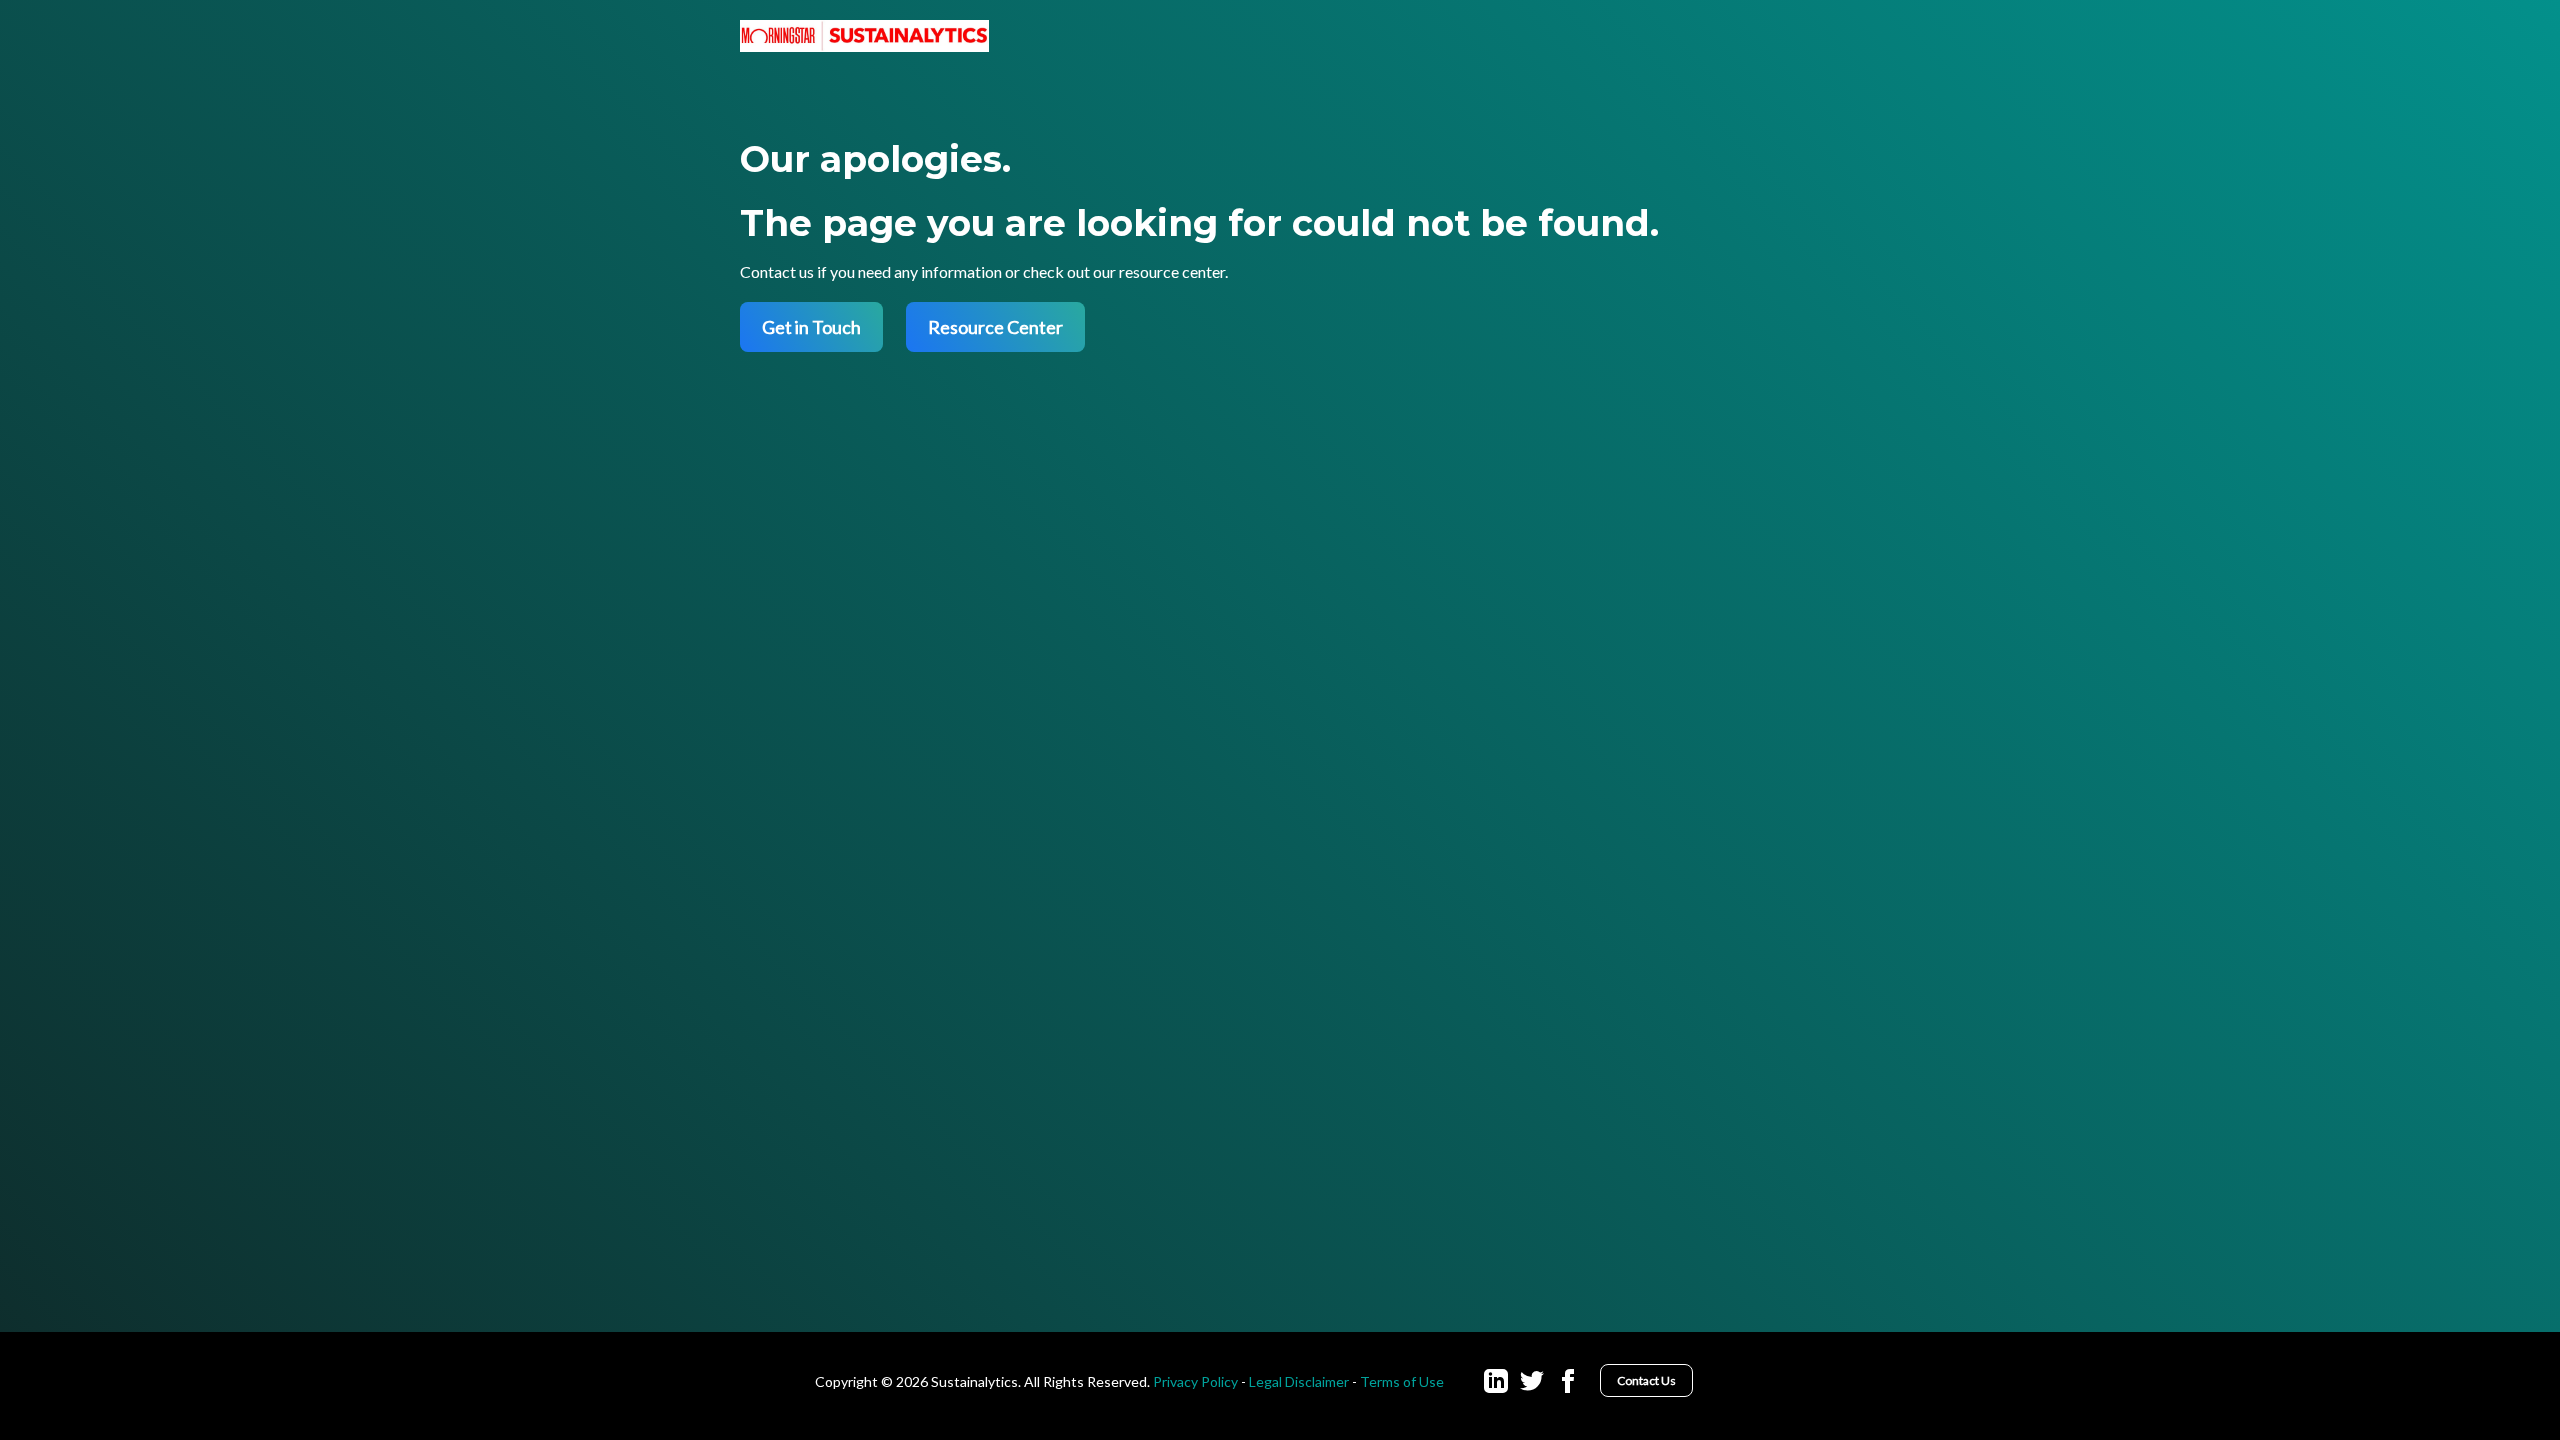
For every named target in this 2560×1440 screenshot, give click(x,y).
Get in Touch (811, 327)
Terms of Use (1402, 1381)
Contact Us (1646, 1380)
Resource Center (995, 327)
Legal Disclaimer (1299, 1381)
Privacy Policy (1195, 1381)
